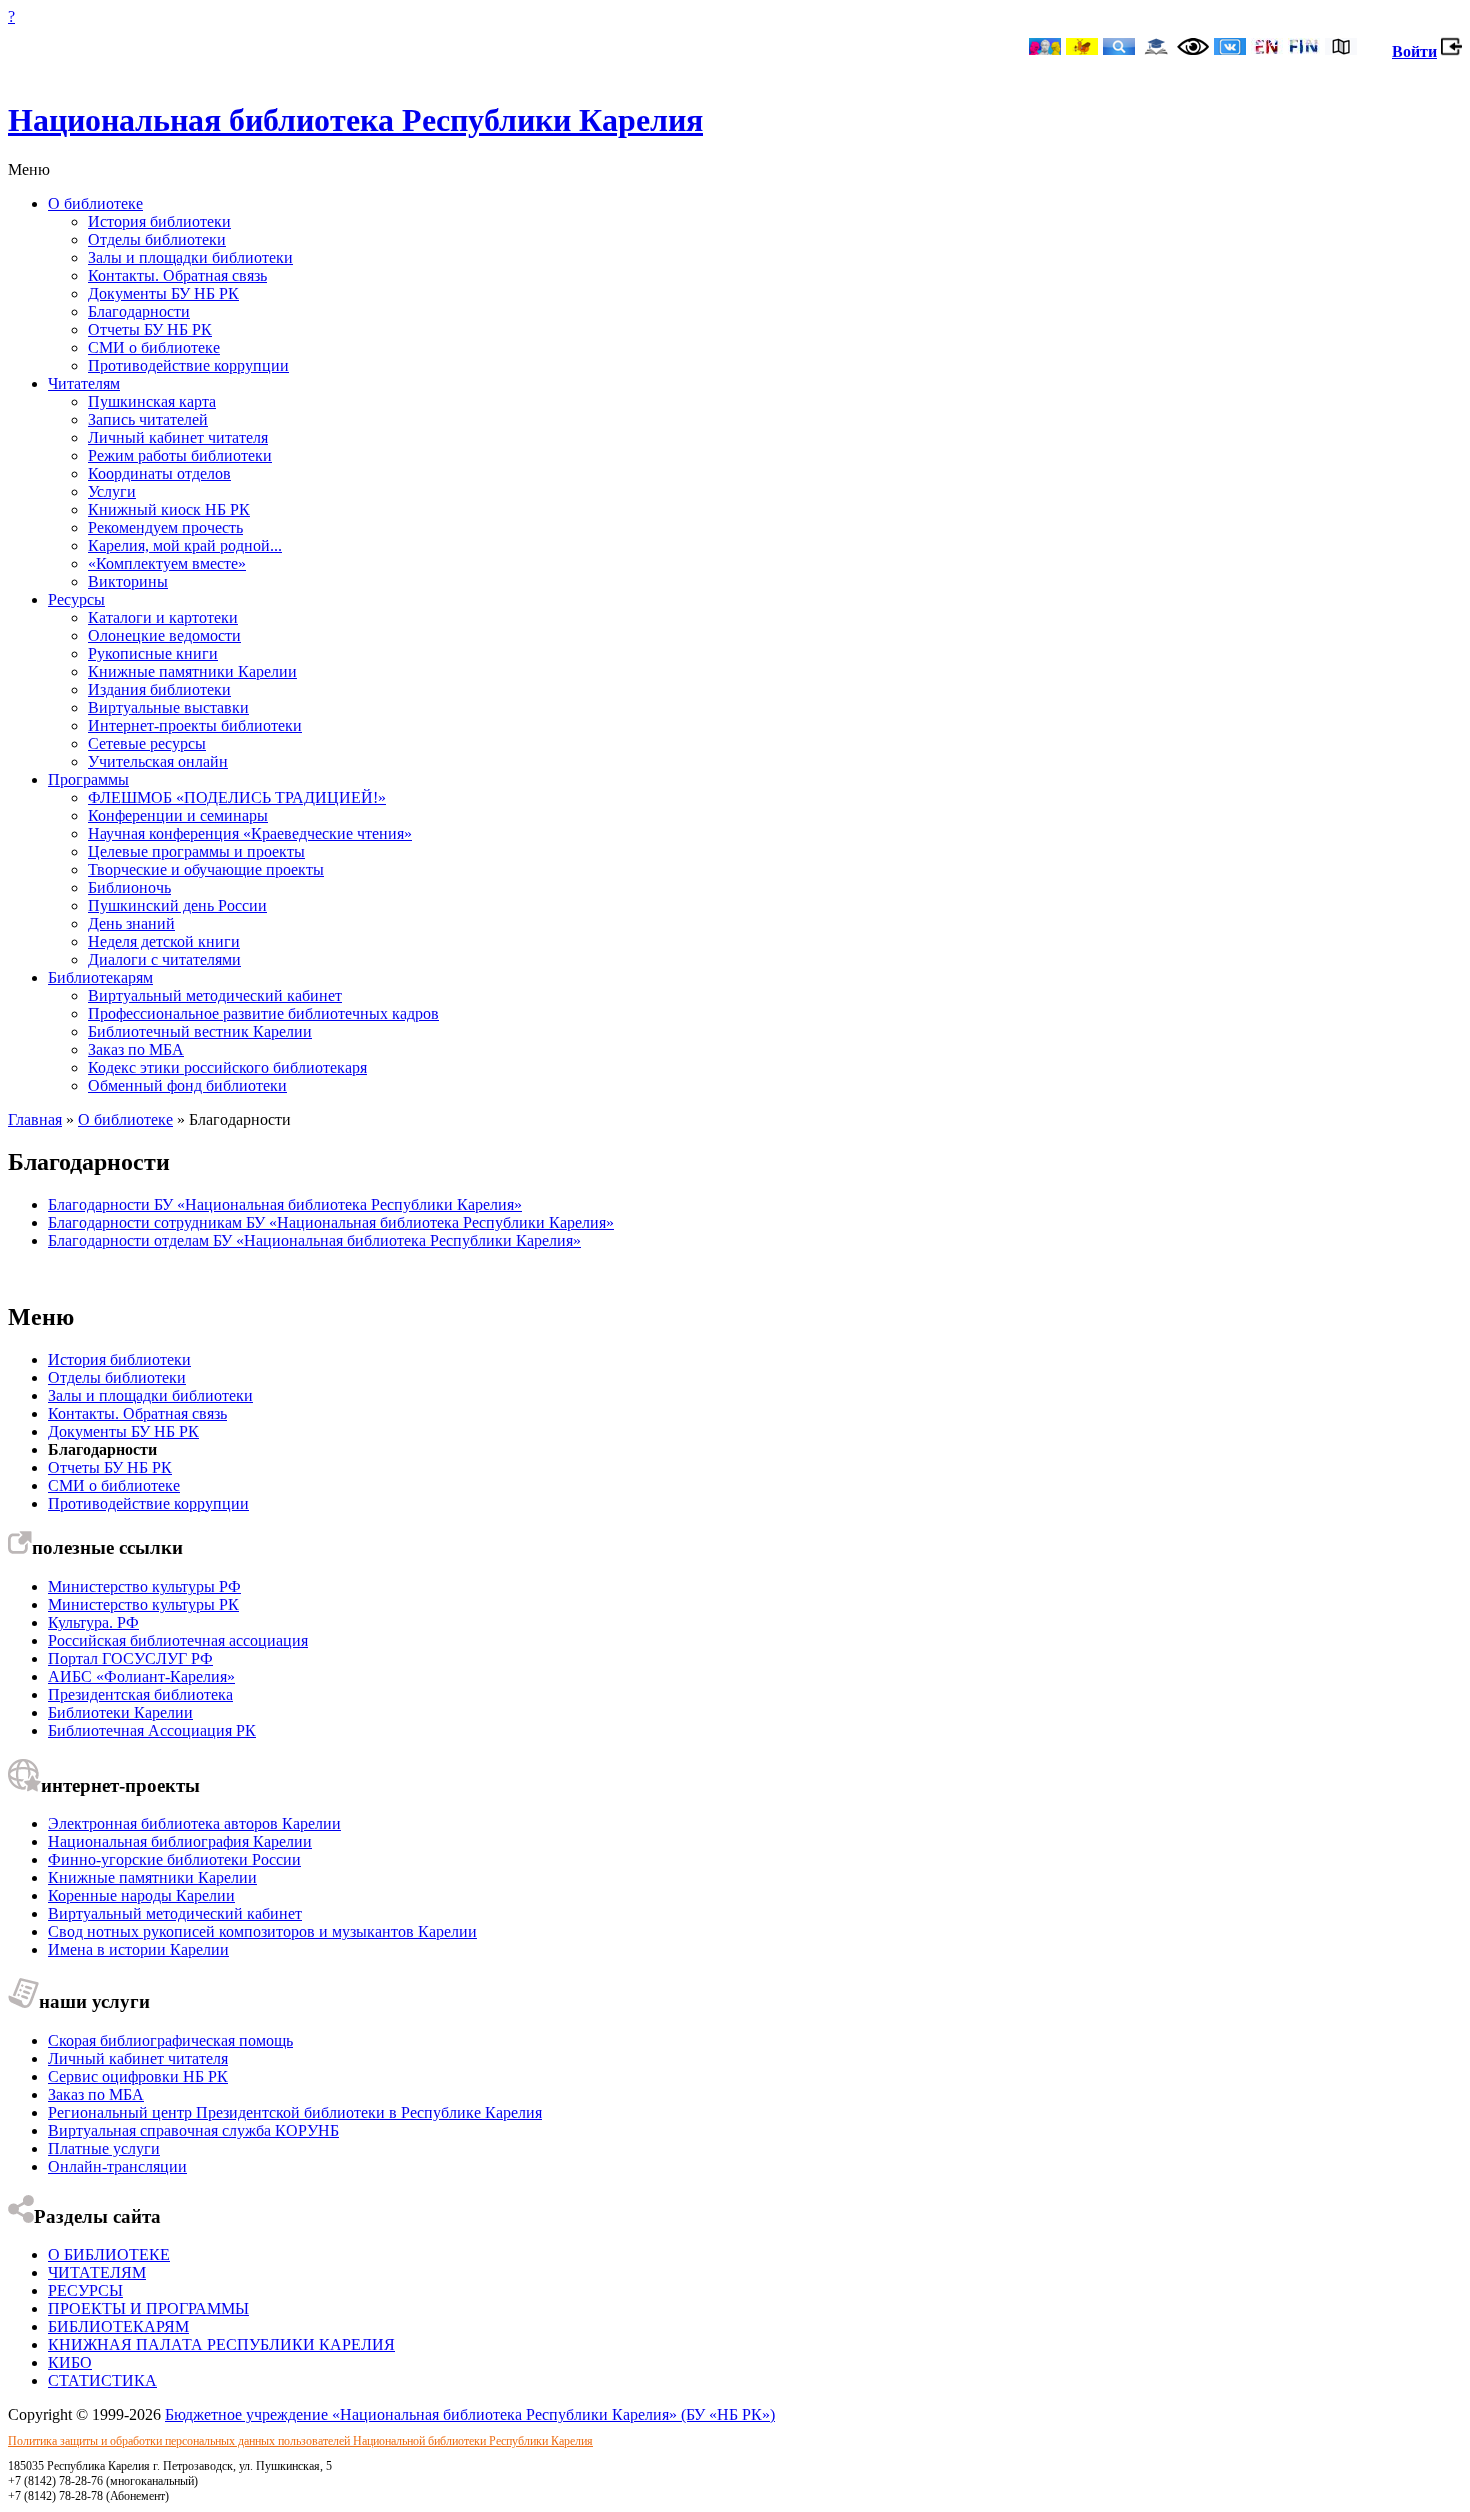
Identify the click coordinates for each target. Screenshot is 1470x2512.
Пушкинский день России (177, 905)
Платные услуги (104, 2148)
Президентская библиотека (140, 1694)
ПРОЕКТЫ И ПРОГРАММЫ (148, 2308)
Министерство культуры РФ (144, 1586)
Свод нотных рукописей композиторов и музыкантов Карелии (262, 1931)
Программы (88, 779)
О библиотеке (95, 203)
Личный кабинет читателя (178, 437)
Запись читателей (148, 419)
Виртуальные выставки (168, 707)
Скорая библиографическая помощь (170, 2040)
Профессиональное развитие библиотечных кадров (263, 1013)
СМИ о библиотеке (154, 347)
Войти (1414, 51)
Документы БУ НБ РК (163, 293)
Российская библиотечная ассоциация (178, 1640)
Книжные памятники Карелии (192, 671)
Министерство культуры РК (143, 1604)
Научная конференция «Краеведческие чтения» (250, 833)
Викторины (128, 581)
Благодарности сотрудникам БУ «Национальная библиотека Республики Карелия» (331, 1222)
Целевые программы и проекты (196, 851)
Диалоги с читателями (164, 959)
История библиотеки (159, 221)
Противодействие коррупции (188, 365)
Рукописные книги (153, 653)
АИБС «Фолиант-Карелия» (141, 1676)
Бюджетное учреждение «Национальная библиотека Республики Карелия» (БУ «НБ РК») (470, 2414)
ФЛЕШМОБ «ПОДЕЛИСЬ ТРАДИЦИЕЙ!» (237, 797)
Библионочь (129, 887)
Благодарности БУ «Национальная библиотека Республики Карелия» (285, 1204)
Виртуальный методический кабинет (215, 995)
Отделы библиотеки (157, 239)
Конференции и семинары (178, 815)
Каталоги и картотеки (163, 617)
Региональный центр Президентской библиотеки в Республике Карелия (295, 2112)
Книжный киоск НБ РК (169, 509)
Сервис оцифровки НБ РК (138, 2076)
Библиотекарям (100, 977)
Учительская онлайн (158, 761)
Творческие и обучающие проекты (206, 869)
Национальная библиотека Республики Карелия (355, 120)
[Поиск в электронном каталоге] (1119, 48)
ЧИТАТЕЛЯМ (97, 2272)
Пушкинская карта (152, 401)
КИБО (70, 2362)
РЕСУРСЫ (85, 2290)
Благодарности (139, 311)
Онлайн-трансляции (117, 2166)
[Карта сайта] (1341, 48)
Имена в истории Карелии (138, 1949)
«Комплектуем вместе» (167, 563)
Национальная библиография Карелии (180, 1841)
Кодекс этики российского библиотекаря (227, 1067)
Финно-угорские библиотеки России (174, 1859)
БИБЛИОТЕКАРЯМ (118, 2326)
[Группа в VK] (1230, 48)
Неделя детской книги (164, 941)
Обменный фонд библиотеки (187, 1085)
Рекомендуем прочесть (165, 527)
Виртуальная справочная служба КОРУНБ (193, 2130)
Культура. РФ (93, 1622)
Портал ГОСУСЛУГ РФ (130, 1658)
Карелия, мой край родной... (185, 545)
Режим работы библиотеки (180, 455)
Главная (35, 1119)
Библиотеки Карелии (120, 1712)
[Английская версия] (1267, 48)
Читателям (84, 383)
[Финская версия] (1304, 48)
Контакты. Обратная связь (177, 275)
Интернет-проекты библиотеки (195, 725)
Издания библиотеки (159, 689)
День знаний (131, 923)
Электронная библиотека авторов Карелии (194, 1823)
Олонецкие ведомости (164, 635)
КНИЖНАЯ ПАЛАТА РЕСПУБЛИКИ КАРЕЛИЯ (221, 2344)
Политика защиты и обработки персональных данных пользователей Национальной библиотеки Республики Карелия (300, 2441)
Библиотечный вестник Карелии (200, 1031)
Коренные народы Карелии (141, 1895)
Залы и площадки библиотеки (190, 257)
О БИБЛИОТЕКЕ (109, 2254)
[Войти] (1451, 51)
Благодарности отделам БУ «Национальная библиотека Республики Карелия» (314, 1240)
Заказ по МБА (136, 1049)
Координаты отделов (159, 473)
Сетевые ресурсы (147, 743)
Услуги (112, 491)
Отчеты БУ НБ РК (150, 329)
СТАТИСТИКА (102, 2380)
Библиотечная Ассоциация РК (152, 1730)
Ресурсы (76, 599)
